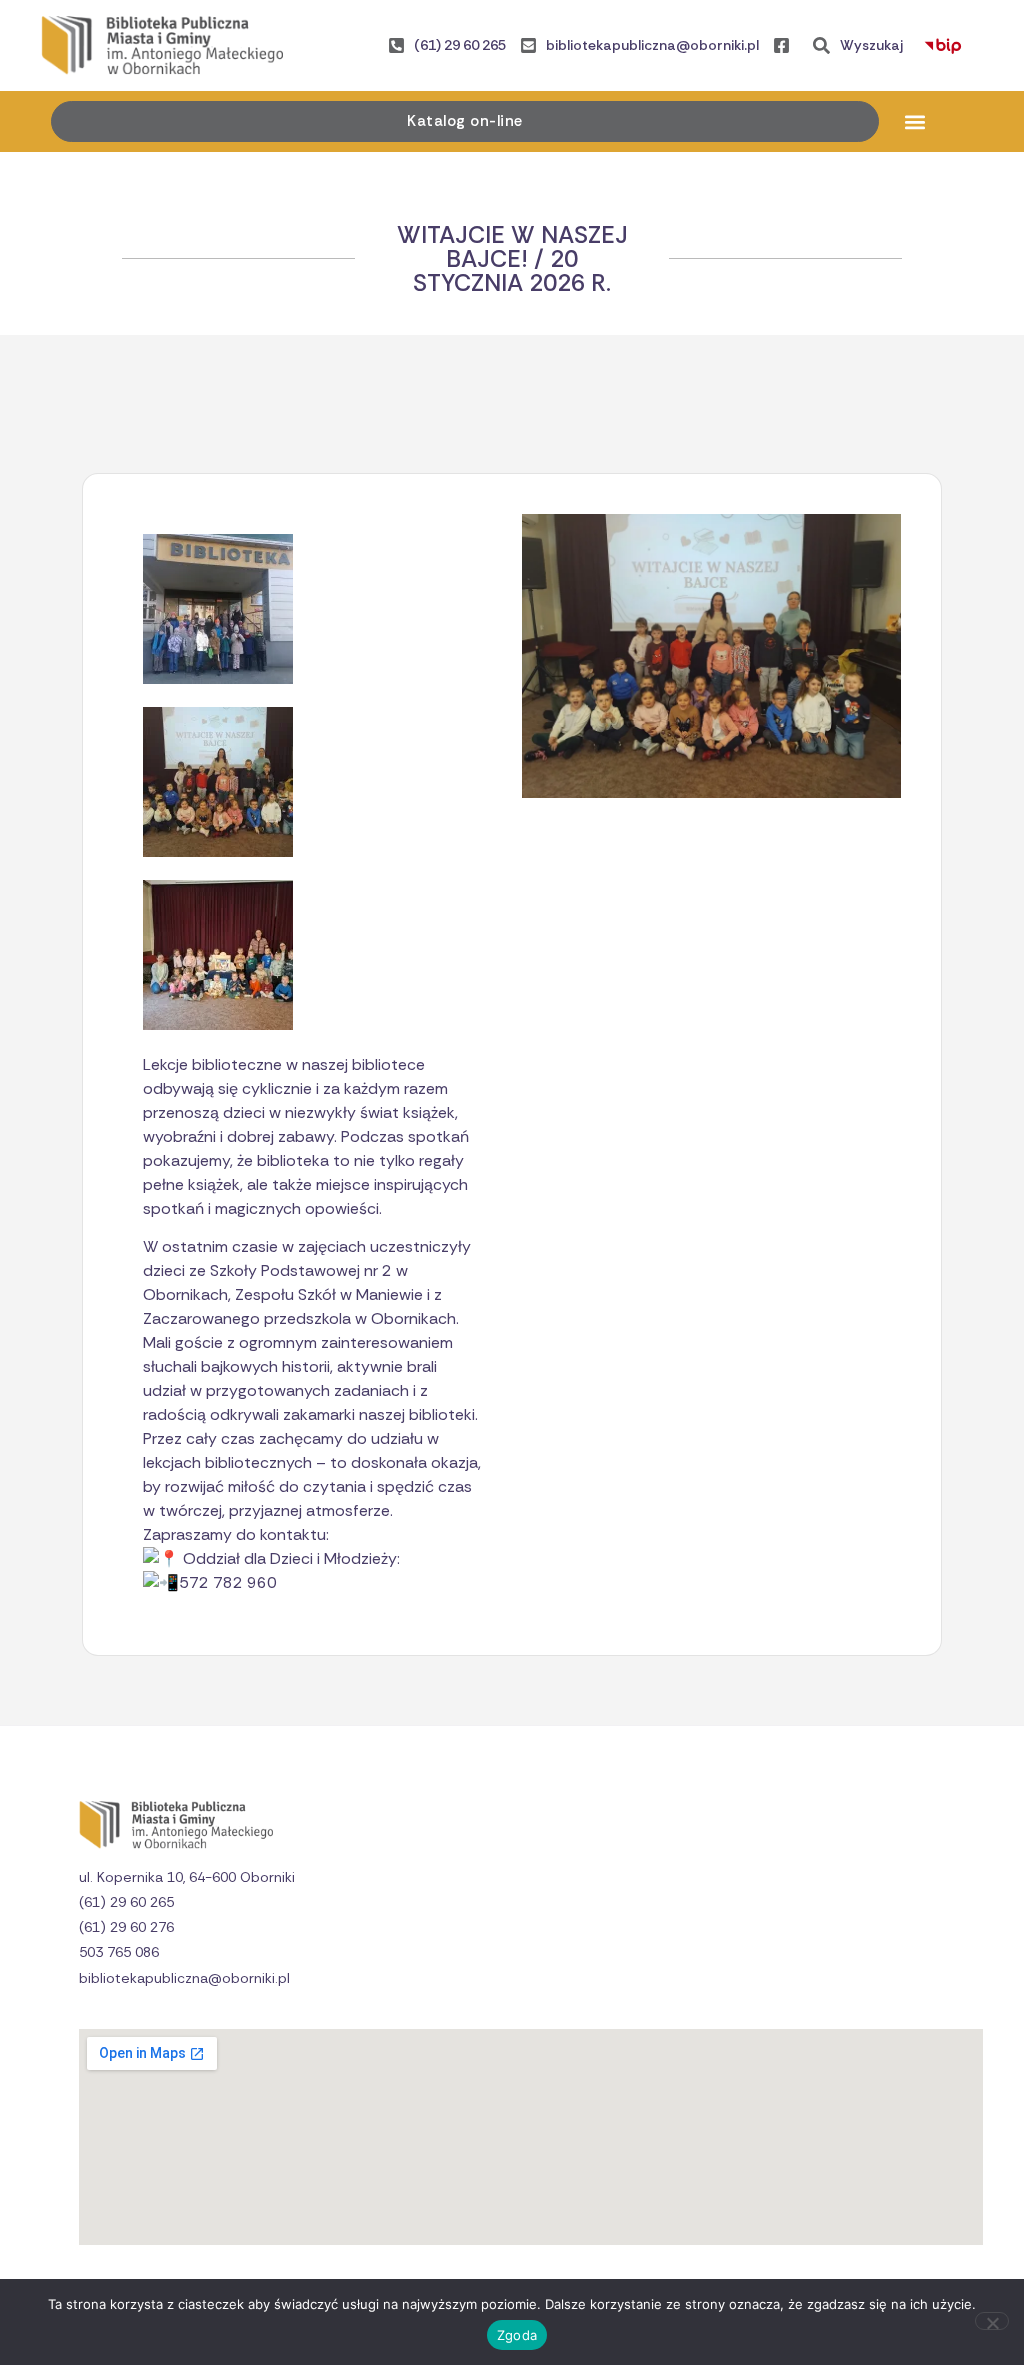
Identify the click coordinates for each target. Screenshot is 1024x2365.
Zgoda (517, 2335)
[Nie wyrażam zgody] (992, 2321)
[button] (915, 121)
